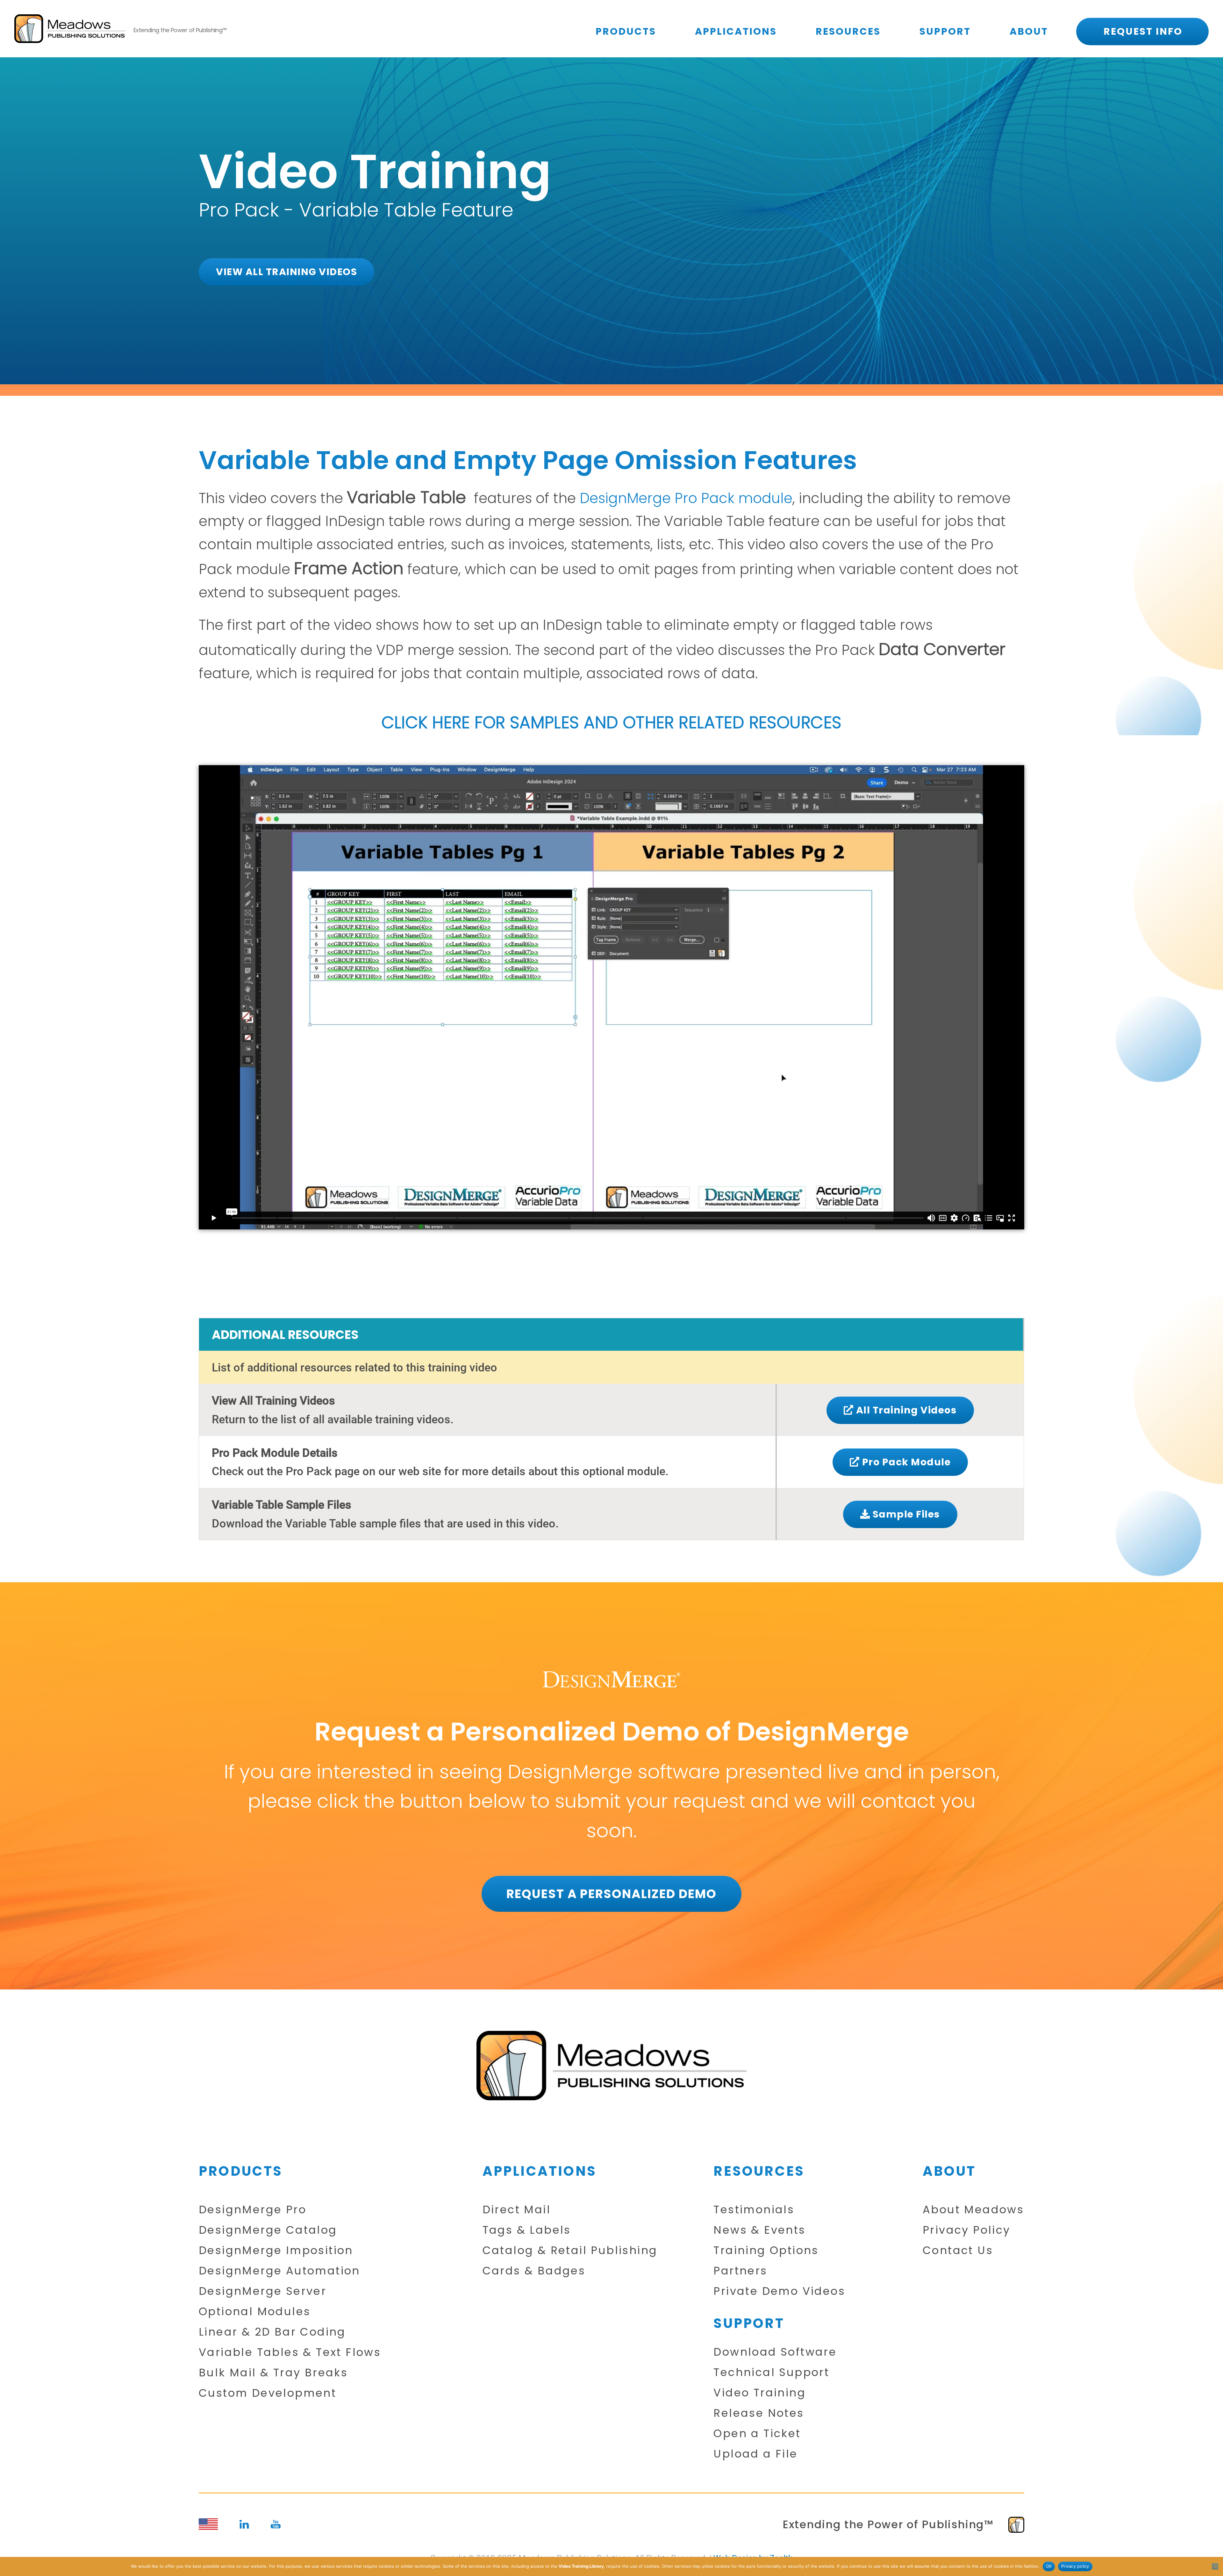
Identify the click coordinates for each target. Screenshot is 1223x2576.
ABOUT (1029, 31)
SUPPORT (945, 31)
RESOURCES (848, 31)
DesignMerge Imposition (276, 2250)
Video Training (760, 2393)
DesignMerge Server (263, 2291)
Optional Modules (255, 2312)
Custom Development (268, 2393)
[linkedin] (244, 2524)
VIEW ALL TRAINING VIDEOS (286, 272)
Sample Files (905, 1514)
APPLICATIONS (736, 31)
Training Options (766, 2250)
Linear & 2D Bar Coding (272, 2332)
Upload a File (755, 2454)
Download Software (775, 2352)
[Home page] (611, 2066)
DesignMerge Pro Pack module (686, 498)
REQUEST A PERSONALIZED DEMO (611, 1894)
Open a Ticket (757, 2434)
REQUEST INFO (1143, 31)
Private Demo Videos (779, 2291)
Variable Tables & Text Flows (290, 2352)
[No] (1215, 2566)
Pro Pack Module (905, 1462)
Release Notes (759, 2413)
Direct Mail (517, 2210)
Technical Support (771, 2372)
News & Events (759, 2230)
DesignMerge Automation (279, 2271)
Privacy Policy (967, 2230)
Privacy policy (1075, 2566)
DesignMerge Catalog (268, 2230)
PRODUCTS (626, 31)
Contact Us (958, 2250)
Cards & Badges (534, 2271)
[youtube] (276, 2524)
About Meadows (973, 2210)
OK (1049, 2566)
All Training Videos (905, 1410)
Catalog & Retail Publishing (570, 2250)
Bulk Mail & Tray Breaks (273, 2373)
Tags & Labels (527, 2230)
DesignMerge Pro (253, 2210)
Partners (740, 2271)
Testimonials (754, 2210)
